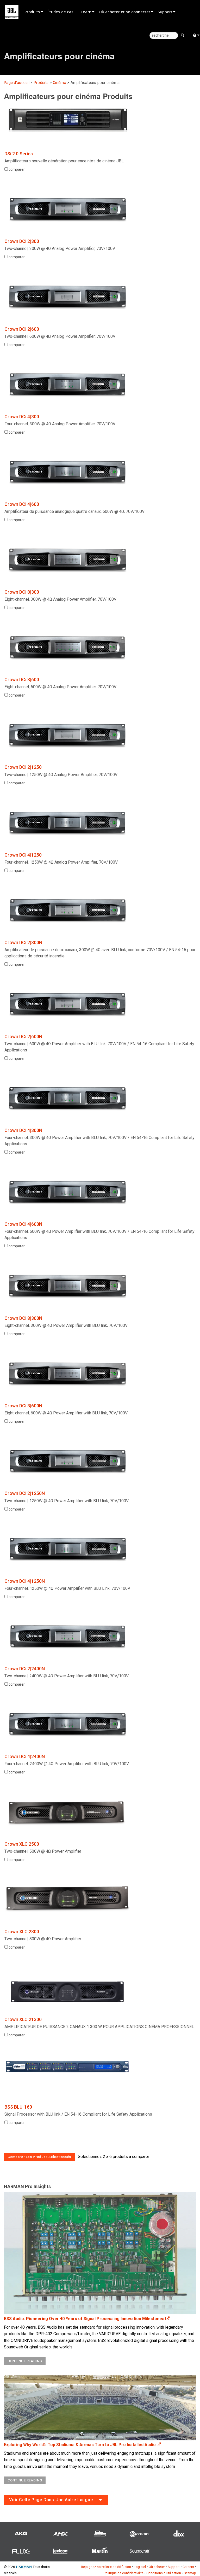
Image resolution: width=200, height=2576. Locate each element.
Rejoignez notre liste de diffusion (106, 2567)
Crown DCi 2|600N (23, 1037)
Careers (188, 2567)
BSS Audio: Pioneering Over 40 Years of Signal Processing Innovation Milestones (85, 2319)
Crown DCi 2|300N (23, 942)
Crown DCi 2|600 (22, 329)
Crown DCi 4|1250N (25, 1581)
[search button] (182, 35)
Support (165, 12)
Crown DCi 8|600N (23, 1406)
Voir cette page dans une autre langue (51, 2500)
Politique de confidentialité (124, 2573)
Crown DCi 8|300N (23, 1318)
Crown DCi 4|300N (23, 1130)
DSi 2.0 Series (19, 154)
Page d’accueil (17, 83)
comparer (16, 169)
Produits (32, 12)
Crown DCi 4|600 (22, 504)
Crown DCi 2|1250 (23, 767)
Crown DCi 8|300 (22, 592)
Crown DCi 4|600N (23, 1224)
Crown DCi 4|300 (22, 417)
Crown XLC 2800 (22, 1932)
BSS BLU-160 (18, 2107)
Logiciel (140, 2567)
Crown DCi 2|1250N (25, 1493)
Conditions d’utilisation (164, 2573)
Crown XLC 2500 (22, 1844)
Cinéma (60, 83)
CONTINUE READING (25, 2361)
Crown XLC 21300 (23, 2019)
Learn (86, 12)
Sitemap (190, 2573)
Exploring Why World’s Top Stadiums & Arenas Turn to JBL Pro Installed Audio (80, 2445)
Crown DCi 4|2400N (25, 1756)
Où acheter (157, 2567)
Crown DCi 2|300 (22, 241)
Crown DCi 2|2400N (25, 1669)
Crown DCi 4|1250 (23, 855)
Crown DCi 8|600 (22, 680)
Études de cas (60, 12)
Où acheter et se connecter (124, 12)
